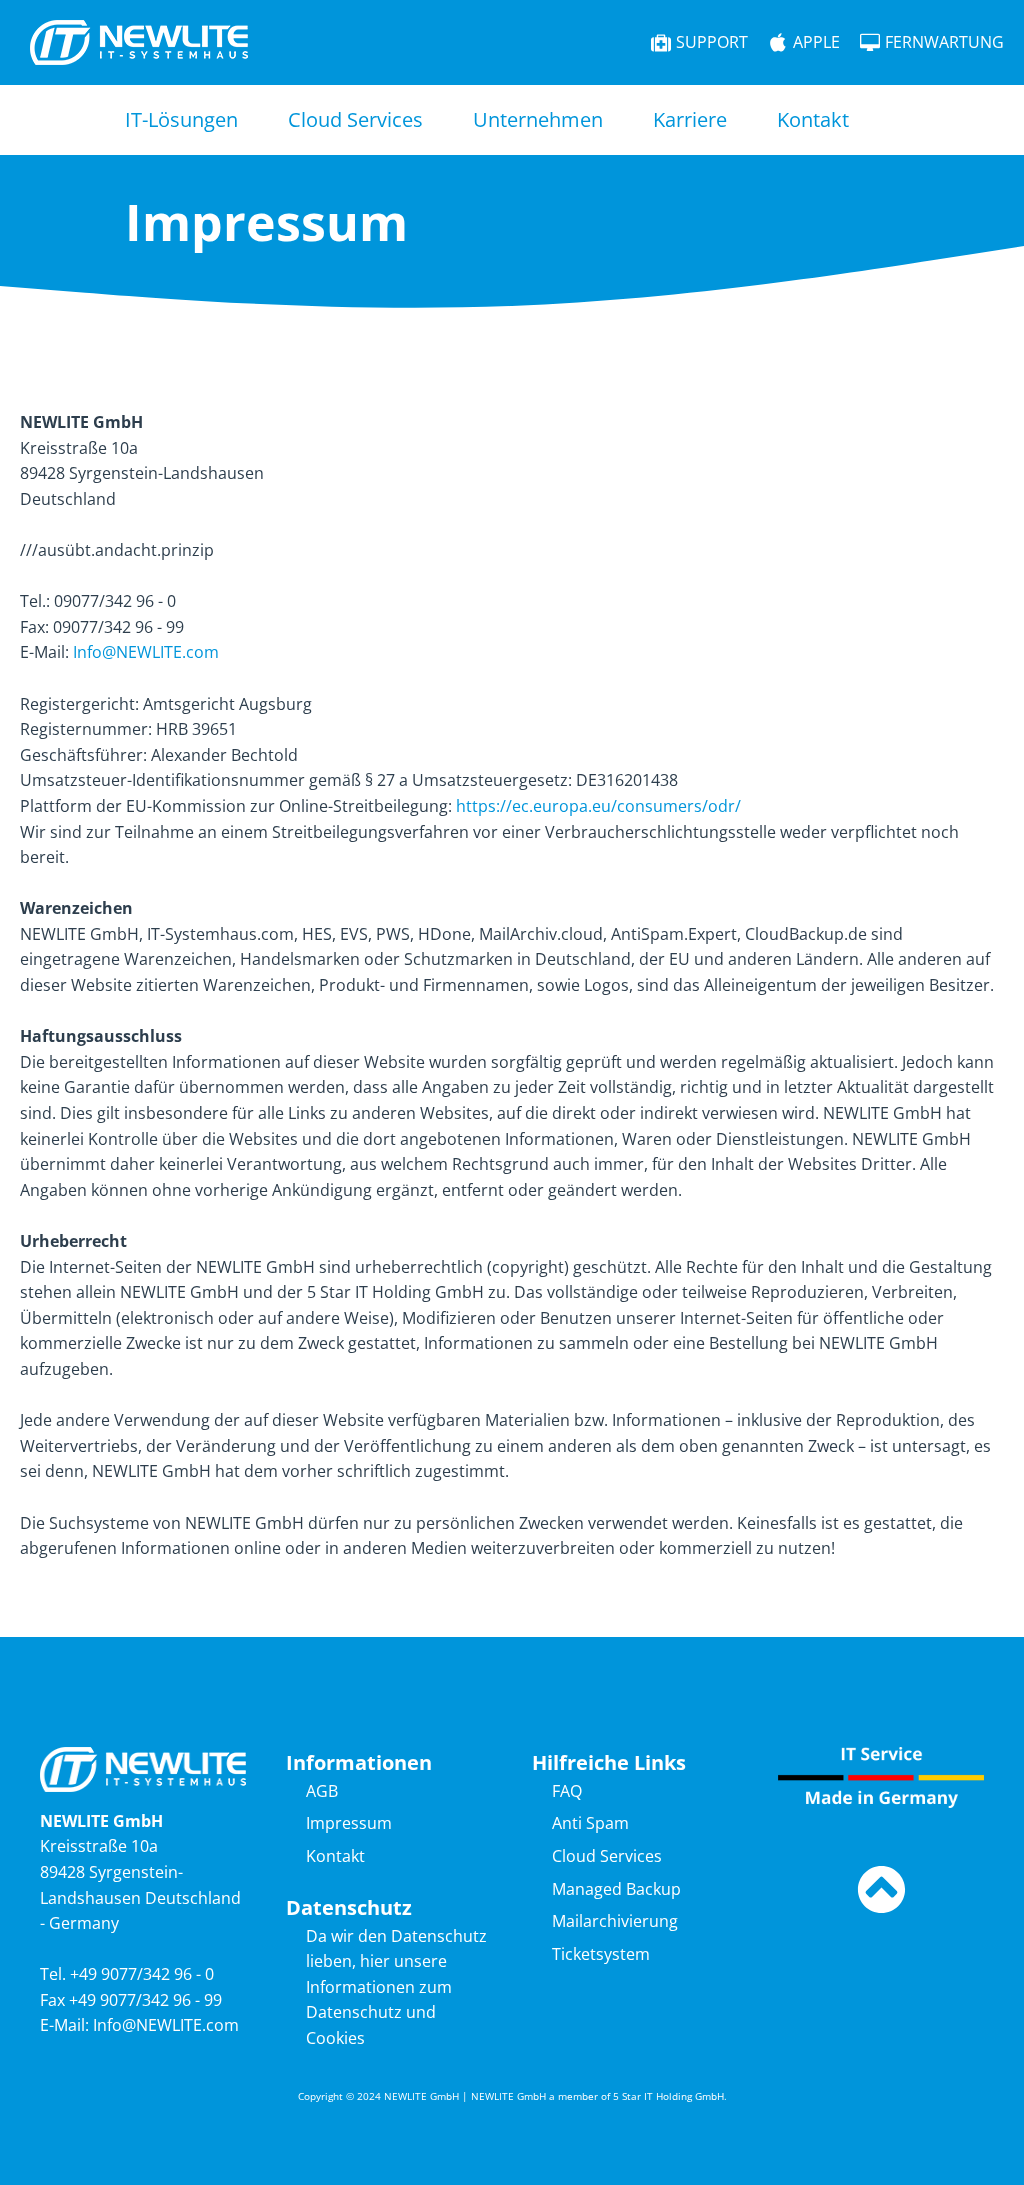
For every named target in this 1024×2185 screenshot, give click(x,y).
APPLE (816, 42)
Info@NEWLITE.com (146, 652)
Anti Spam (590, 1823)
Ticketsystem (601, 1954)
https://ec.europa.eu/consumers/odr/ (598, 806)
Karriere (690, 119)
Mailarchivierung (615, 1921)
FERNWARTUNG (944, 42)
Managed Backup (616, 1889)
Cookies (335, 2038)
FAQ (567, 1791)
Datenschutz (354, 2012)
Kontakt (813, 119)
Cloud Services (355, 119)
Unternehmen (538, 119)
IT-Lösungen (181, 119)
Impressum (349, 1823)
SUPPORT (712, 42)
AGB (322, 1791)
